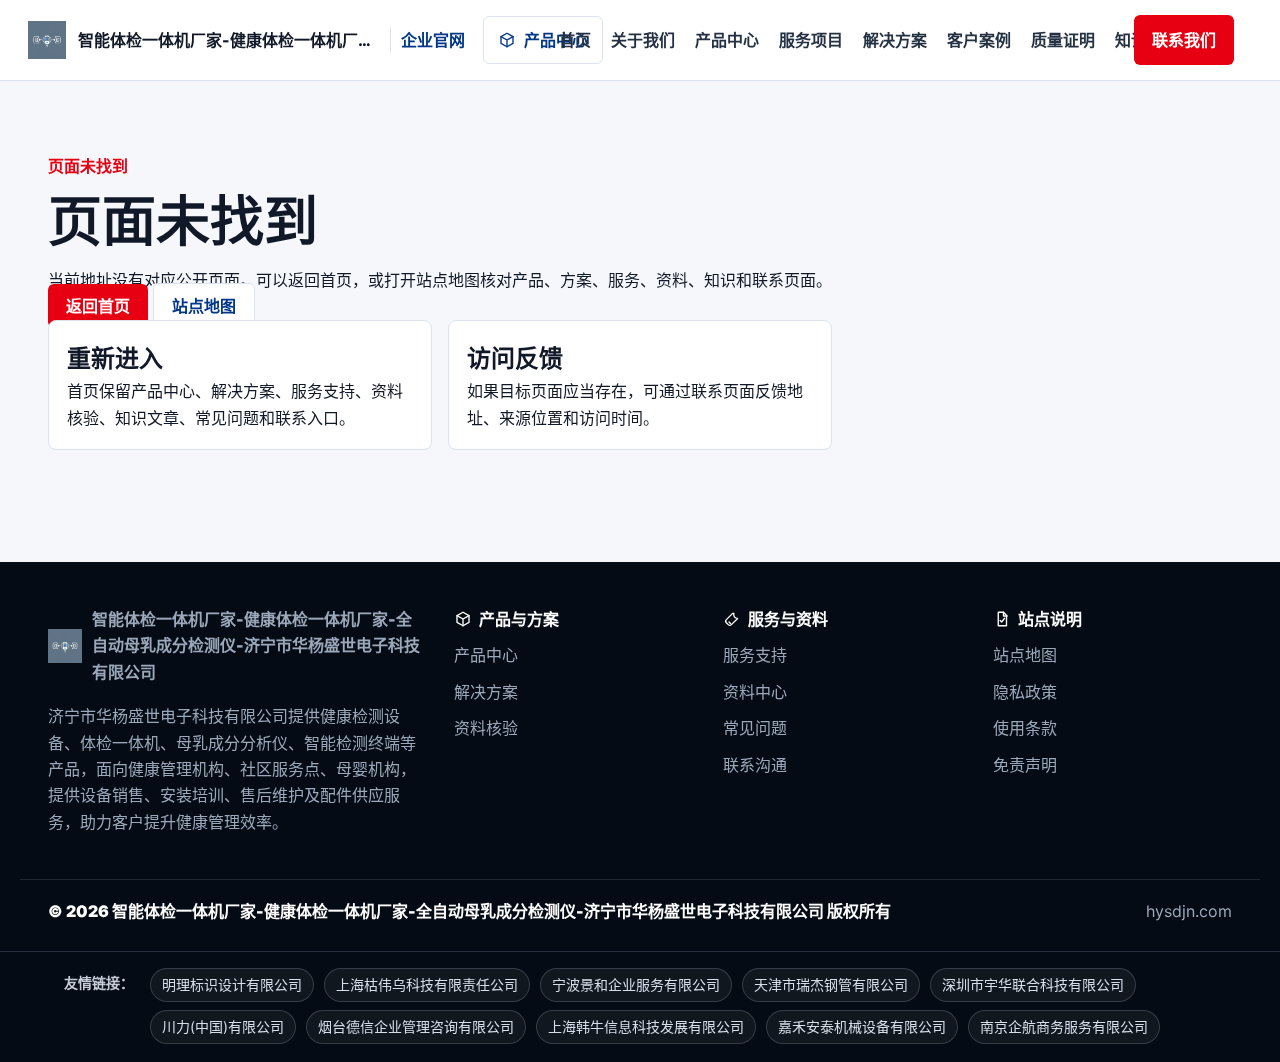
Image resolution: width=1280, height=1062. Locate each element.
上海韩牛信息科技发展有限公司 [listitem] (646, 1026)
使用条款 (1025, 728)
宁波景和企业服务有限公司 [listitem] (636, 984)
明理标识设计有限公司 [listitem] (232, 984)
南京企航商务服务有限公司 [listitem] (1064, 1026)
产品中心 (556, 40)
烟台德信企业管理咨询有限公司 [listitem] (416, 1026)
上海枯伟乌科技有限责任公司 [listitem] (427, 984)
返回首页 (98, 306)
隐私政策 (1025, 692)
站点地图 (204, 306)
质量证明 (1063, 40)
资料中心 (755, 692)
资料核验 (486, 728)
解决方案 (895, 40)
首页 (575, 40)
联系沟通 (755, 765)
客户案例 (979, 40)
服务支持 (755, 655)
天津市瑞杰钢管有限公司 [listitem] (831, 984)
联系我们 (1184, 40)
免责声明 (1025, 765)
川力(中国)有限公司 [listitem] (223, 1026)
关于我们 (643, 40)
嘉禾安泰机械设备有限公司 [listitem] (862, 1026)
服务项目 (811, 40)
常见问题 (755, 728)
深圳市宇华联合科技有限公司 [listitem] (1033, 984)
